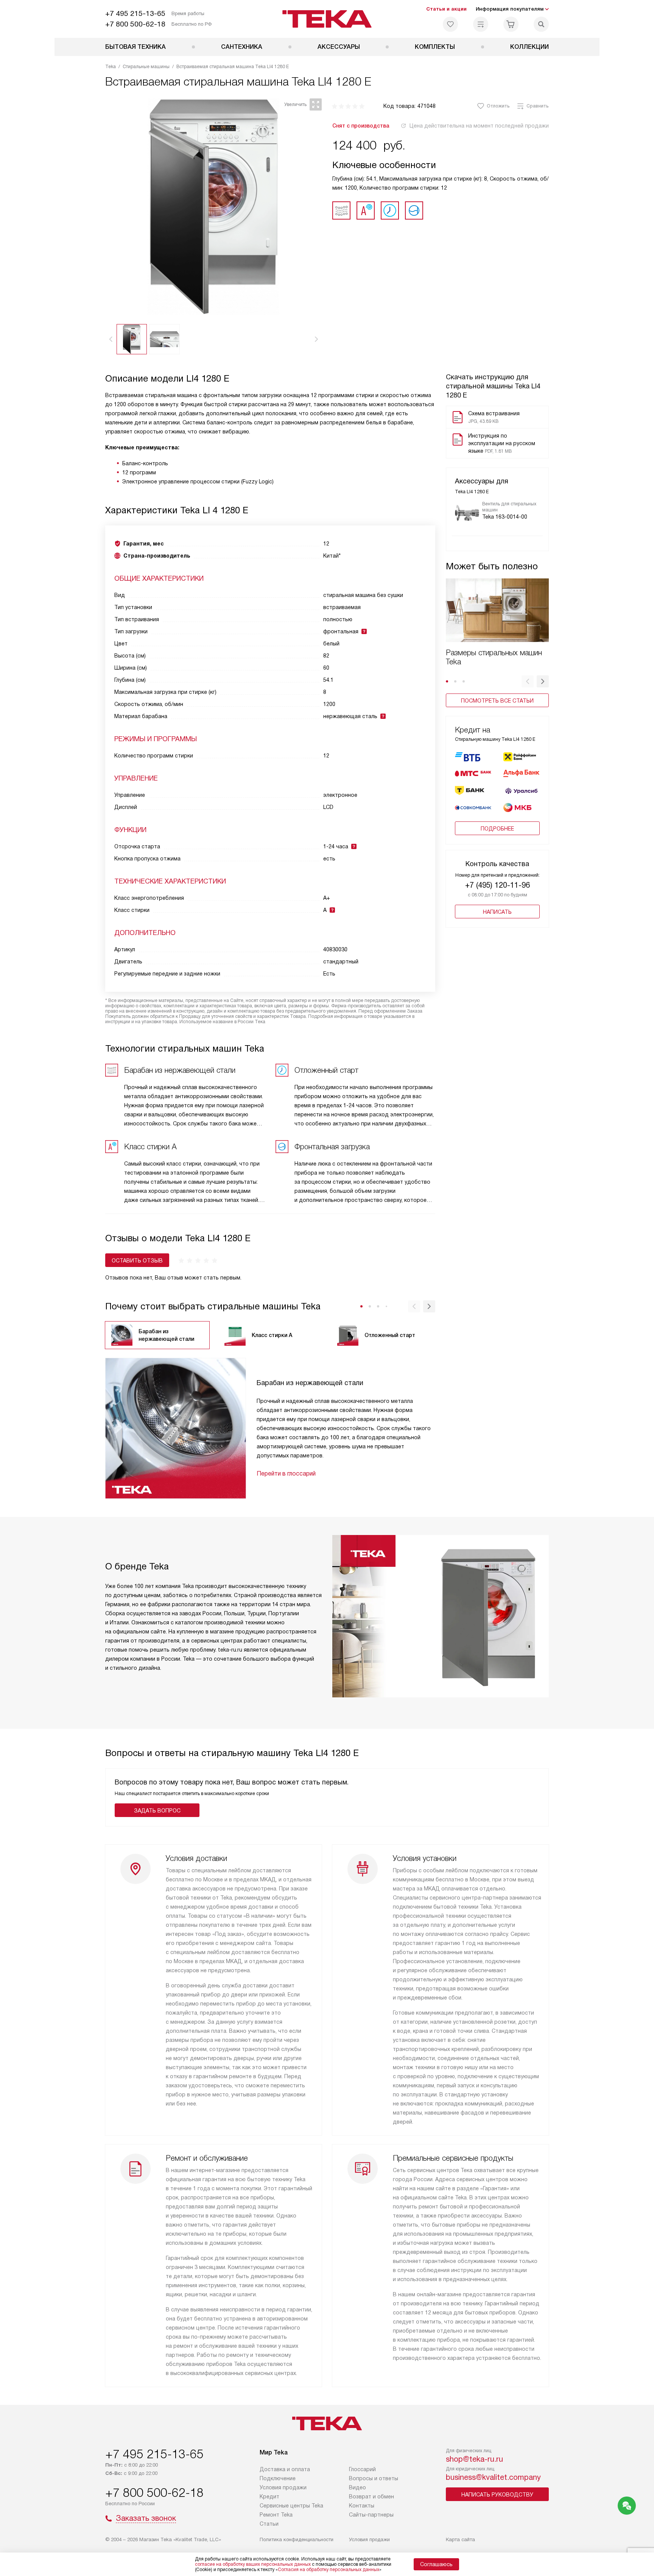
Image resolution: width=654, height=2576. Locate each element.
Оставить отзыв (137, 1261)
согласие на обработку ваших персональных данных (253, 2564)
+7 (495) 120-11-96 (498, 885)
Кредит (269, 2497)
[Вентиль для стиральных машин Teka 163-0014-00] (467, 513)
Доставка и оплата (285, 2469)
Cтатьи (269, 2524)
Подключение (278, 2478)
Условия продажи (283, 2487)
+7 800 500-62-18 (135, 24)
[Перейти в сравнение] (481, 24)
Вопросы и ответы (374, 2478)
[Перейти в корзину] (511, 24)
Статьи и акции (446, 9)
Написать (497, 912)
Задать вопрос (157, 1811)
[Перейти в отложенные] (450, 24)
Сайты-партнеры (371, 2515)
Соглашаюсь (436, 2564)
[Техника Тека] (327, 19)
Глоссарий (362, 2469)
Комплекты (435, 47)
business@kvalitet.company (493, 2477)
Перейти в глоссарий (286, 1473)
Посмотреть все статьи (497, 701)
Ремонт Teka (276, 2515)
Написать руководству (497, 2495)
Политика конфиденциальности (297, 2539)
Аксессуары (339, 47)
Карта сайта (460, 2539)
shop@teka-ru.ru (474, 2459)
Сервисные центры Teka (291, 2506)
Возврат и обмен (371, 2497)
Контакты (362, 2506)
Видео (357, 2487)
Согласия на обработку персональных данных (329, 2570)
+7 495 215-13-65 (135, 13)
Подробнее (497, 829)
